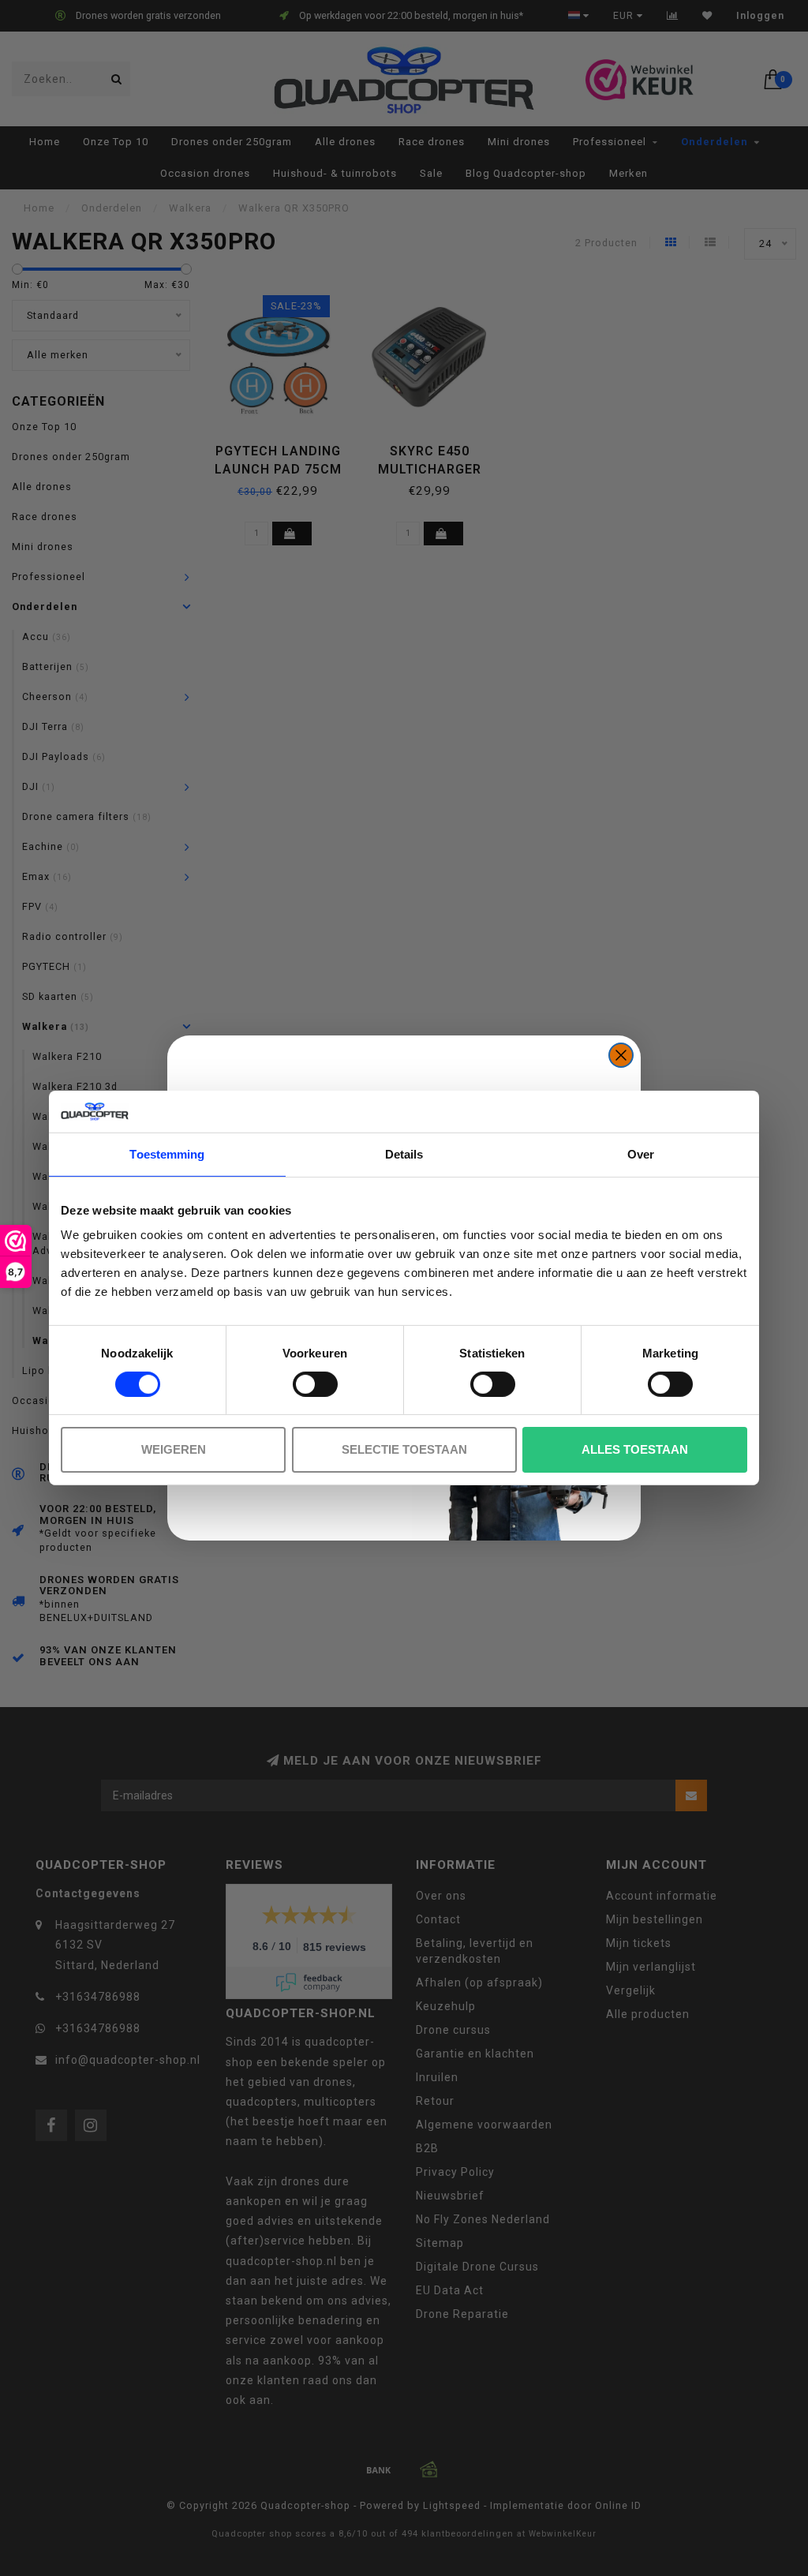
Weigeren (174, 1449)
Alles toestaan (635, 1449)
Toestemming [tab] (167, 1153)
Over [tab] (641, 1153)
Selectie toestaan (404, 1449)
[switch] (315, 1384)
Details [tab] (404, 1153)
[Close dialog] (621, 1055)
